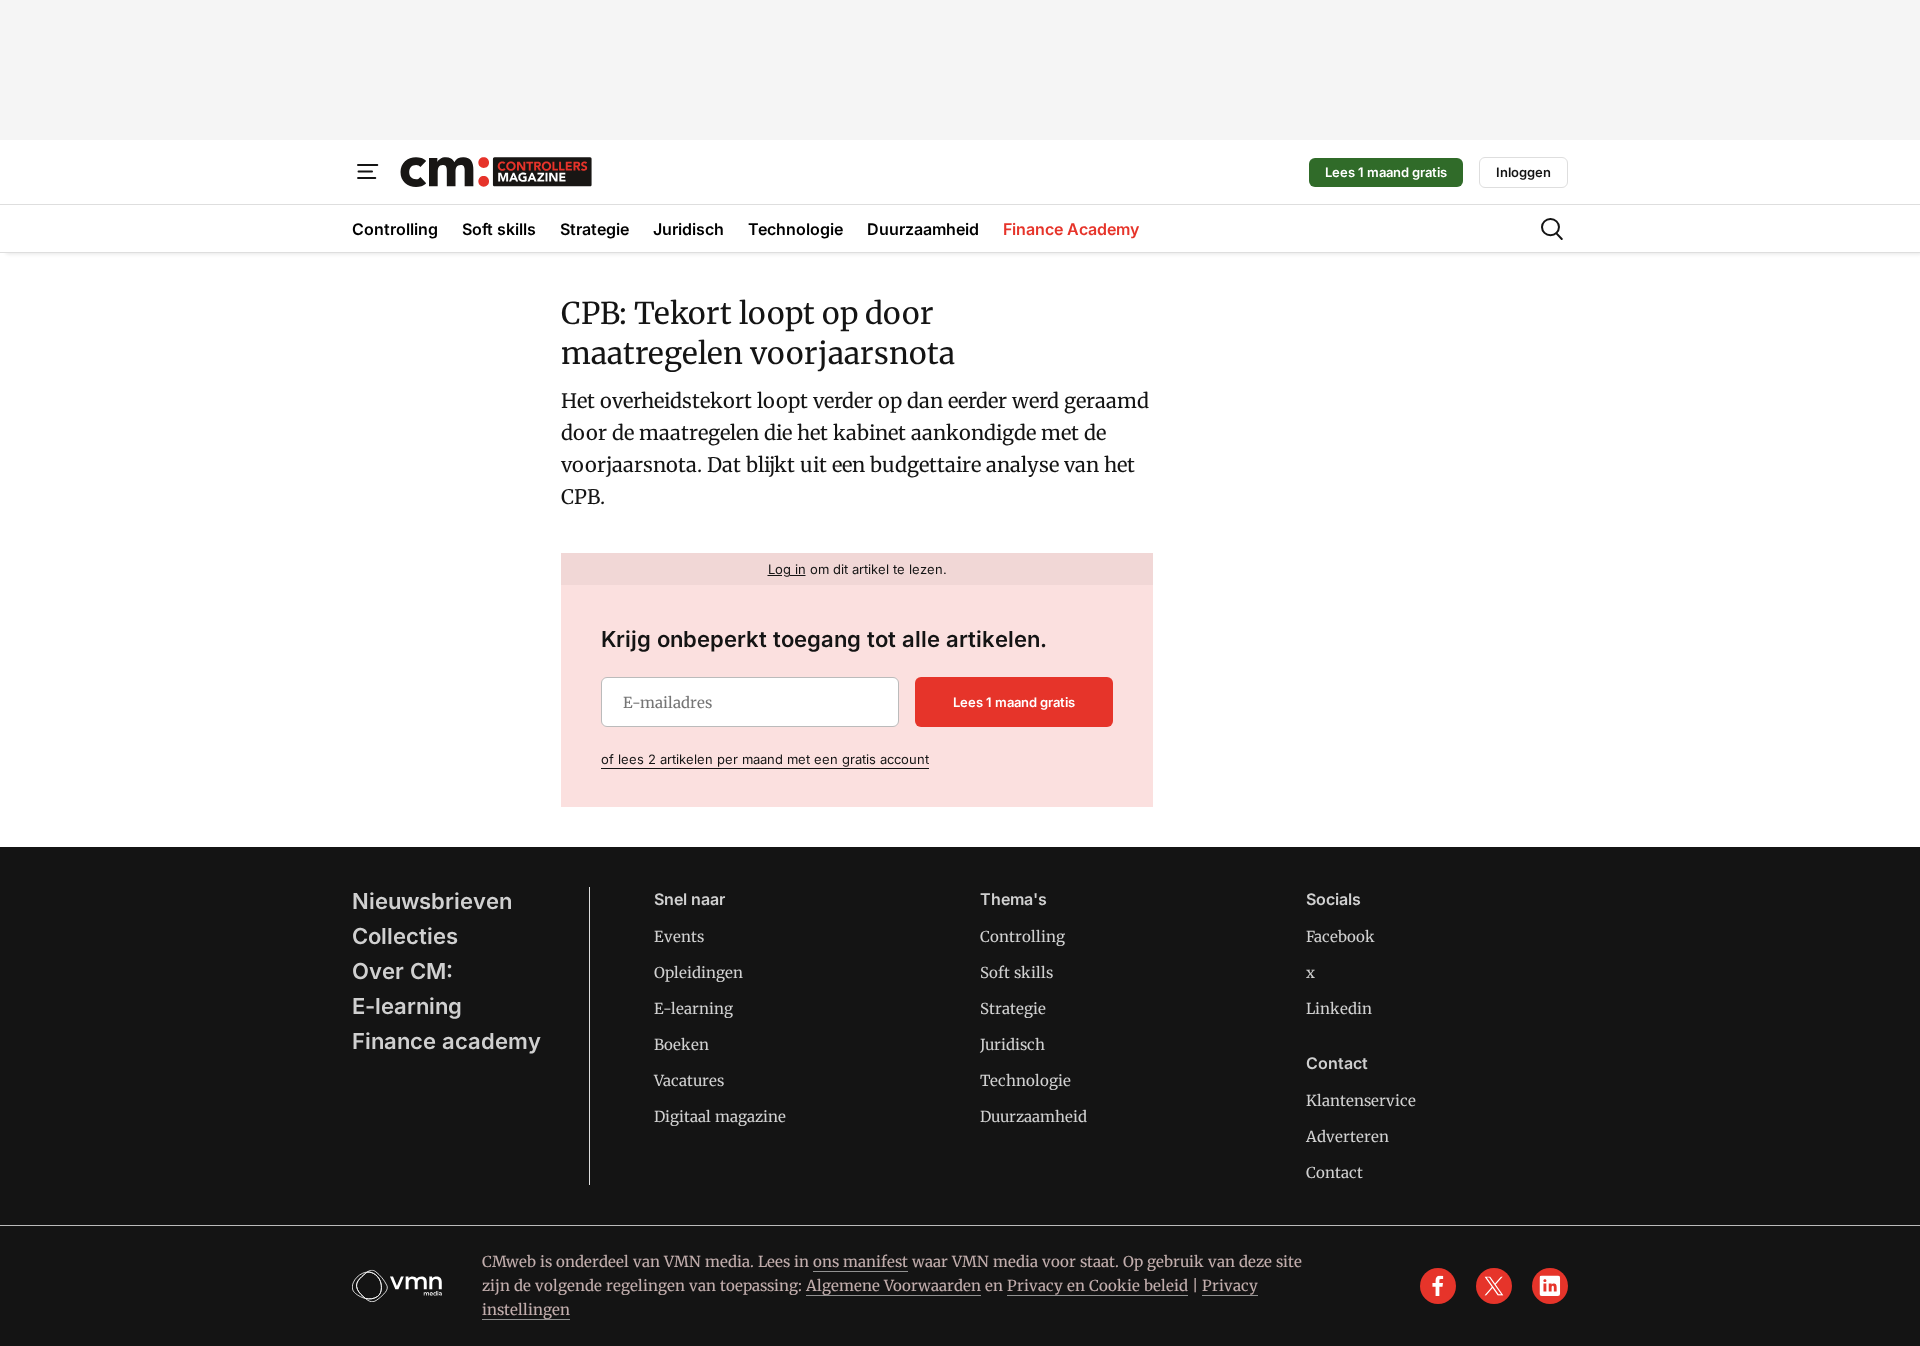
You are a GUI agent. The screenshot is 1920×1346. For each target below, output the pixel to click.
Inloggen (1523, 172)
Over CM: (402, 971)
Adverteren (1347, 1136)
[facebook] (1438, 1286)
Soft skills (1016, 972)
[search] (1552, 229)
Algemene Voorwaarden (893, 1285)
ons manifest (860, 1261)
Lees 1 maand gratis (1386, 172)
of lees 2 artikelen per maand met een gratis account (765, 759)
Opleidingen (698, 972)
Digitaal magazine (720, 1116)
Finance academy (446, 1041)
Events (679, 936)
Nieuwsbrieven (432, 901)
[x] (1494, 1286)
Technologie (1025, 1080)
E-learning (407, 1006)
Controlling (1022, 936)
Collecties (405, 936)
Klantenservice (1361, 1100)
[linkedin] (1550, 1286)
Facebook (1340, 936)
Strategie (1013, 1008)
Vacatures (689, 1080)
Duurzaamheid (1033, 1116)
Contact (1334, 1172)
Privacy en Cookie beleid (1097, 1285)
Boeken (681, 1044)
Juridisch (1012, 1044)
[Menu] (368, 172)
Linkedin (1339, 1008)
